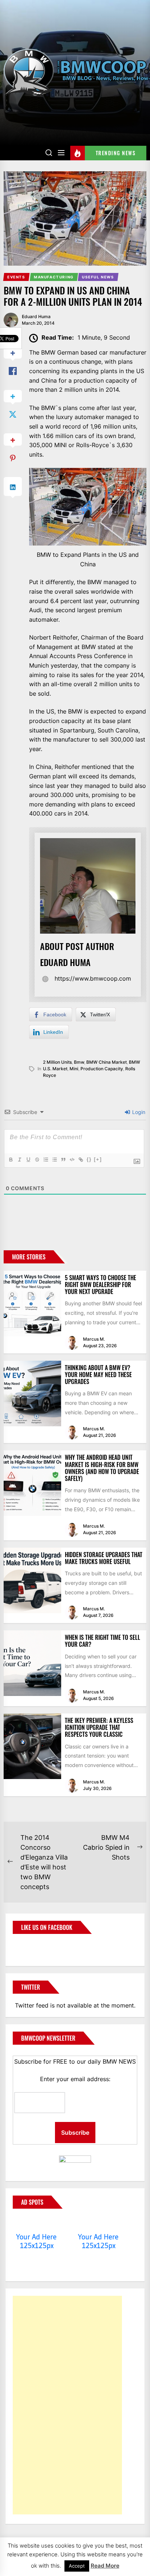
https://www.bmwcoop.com (93, 978)
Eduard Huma (36, 316)
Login (138, 1112)
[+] (98, 1159)
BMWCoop (36, 1946)
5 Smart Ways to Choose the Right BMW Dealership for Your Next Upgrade (100, 1285)
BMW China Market (106, 1062)
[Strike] (37, 1160)
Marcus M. (94, 1339)
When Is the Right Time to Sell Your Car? (102, 1641)
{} (89, 1159)
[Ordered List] (46, 1160)
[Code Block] (72, 1160)
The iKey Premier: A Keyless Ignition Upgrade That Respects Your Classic (99, 1727)
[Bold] (11, 1160)
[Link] (80, 1160)
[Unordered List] (54, 1160)
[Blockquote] (63, 1160)
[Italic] (19, 1160)
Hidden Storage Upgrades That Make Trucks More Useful (104, 1558)
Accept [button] (77, 2566)
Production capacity (102, 1069)
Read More (105, 2566)
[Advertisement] (67, 2405)
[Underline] (28, 1160)
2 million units (57, 1062)
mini (74, 1069)
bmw (79, 1062)
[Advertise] (37, 2223)
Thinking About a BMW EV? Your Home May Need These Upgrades (98, 1375)
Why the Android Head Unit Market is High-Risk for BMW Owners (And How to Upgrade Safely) (102, 1468)
